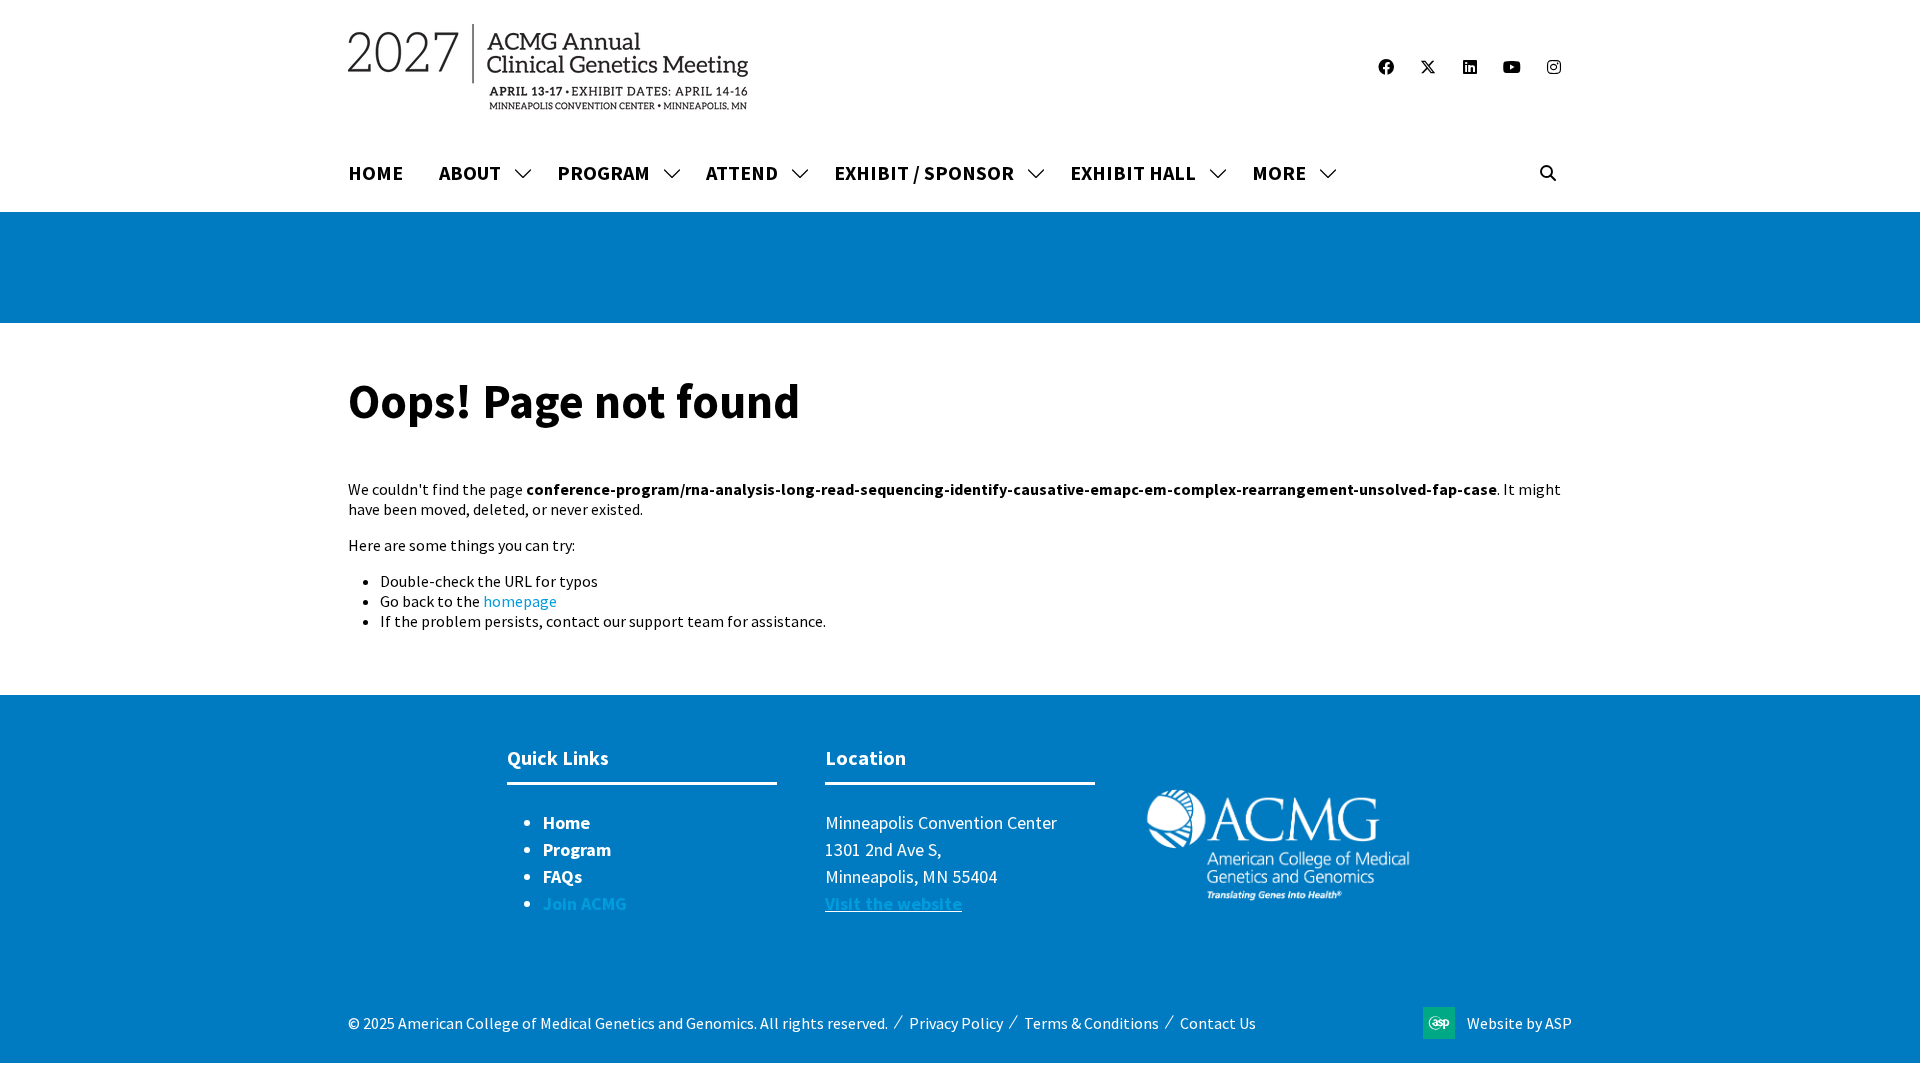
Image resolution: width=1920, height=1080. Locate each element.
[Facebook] (1386, 67)
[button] (1289, 173)
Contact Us (1218, 1023)
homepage (520, 601)
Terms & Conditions (1091, 1023)
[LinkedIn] (1470, 67)
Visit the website (893, 903)
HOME (375, 172)
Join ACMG (585, 903)
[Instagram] (1554, 67)
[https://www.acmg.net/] (1278, 895)
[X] (1428, 67)
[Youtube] (1512, 67)
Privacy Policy (956, 1023)
